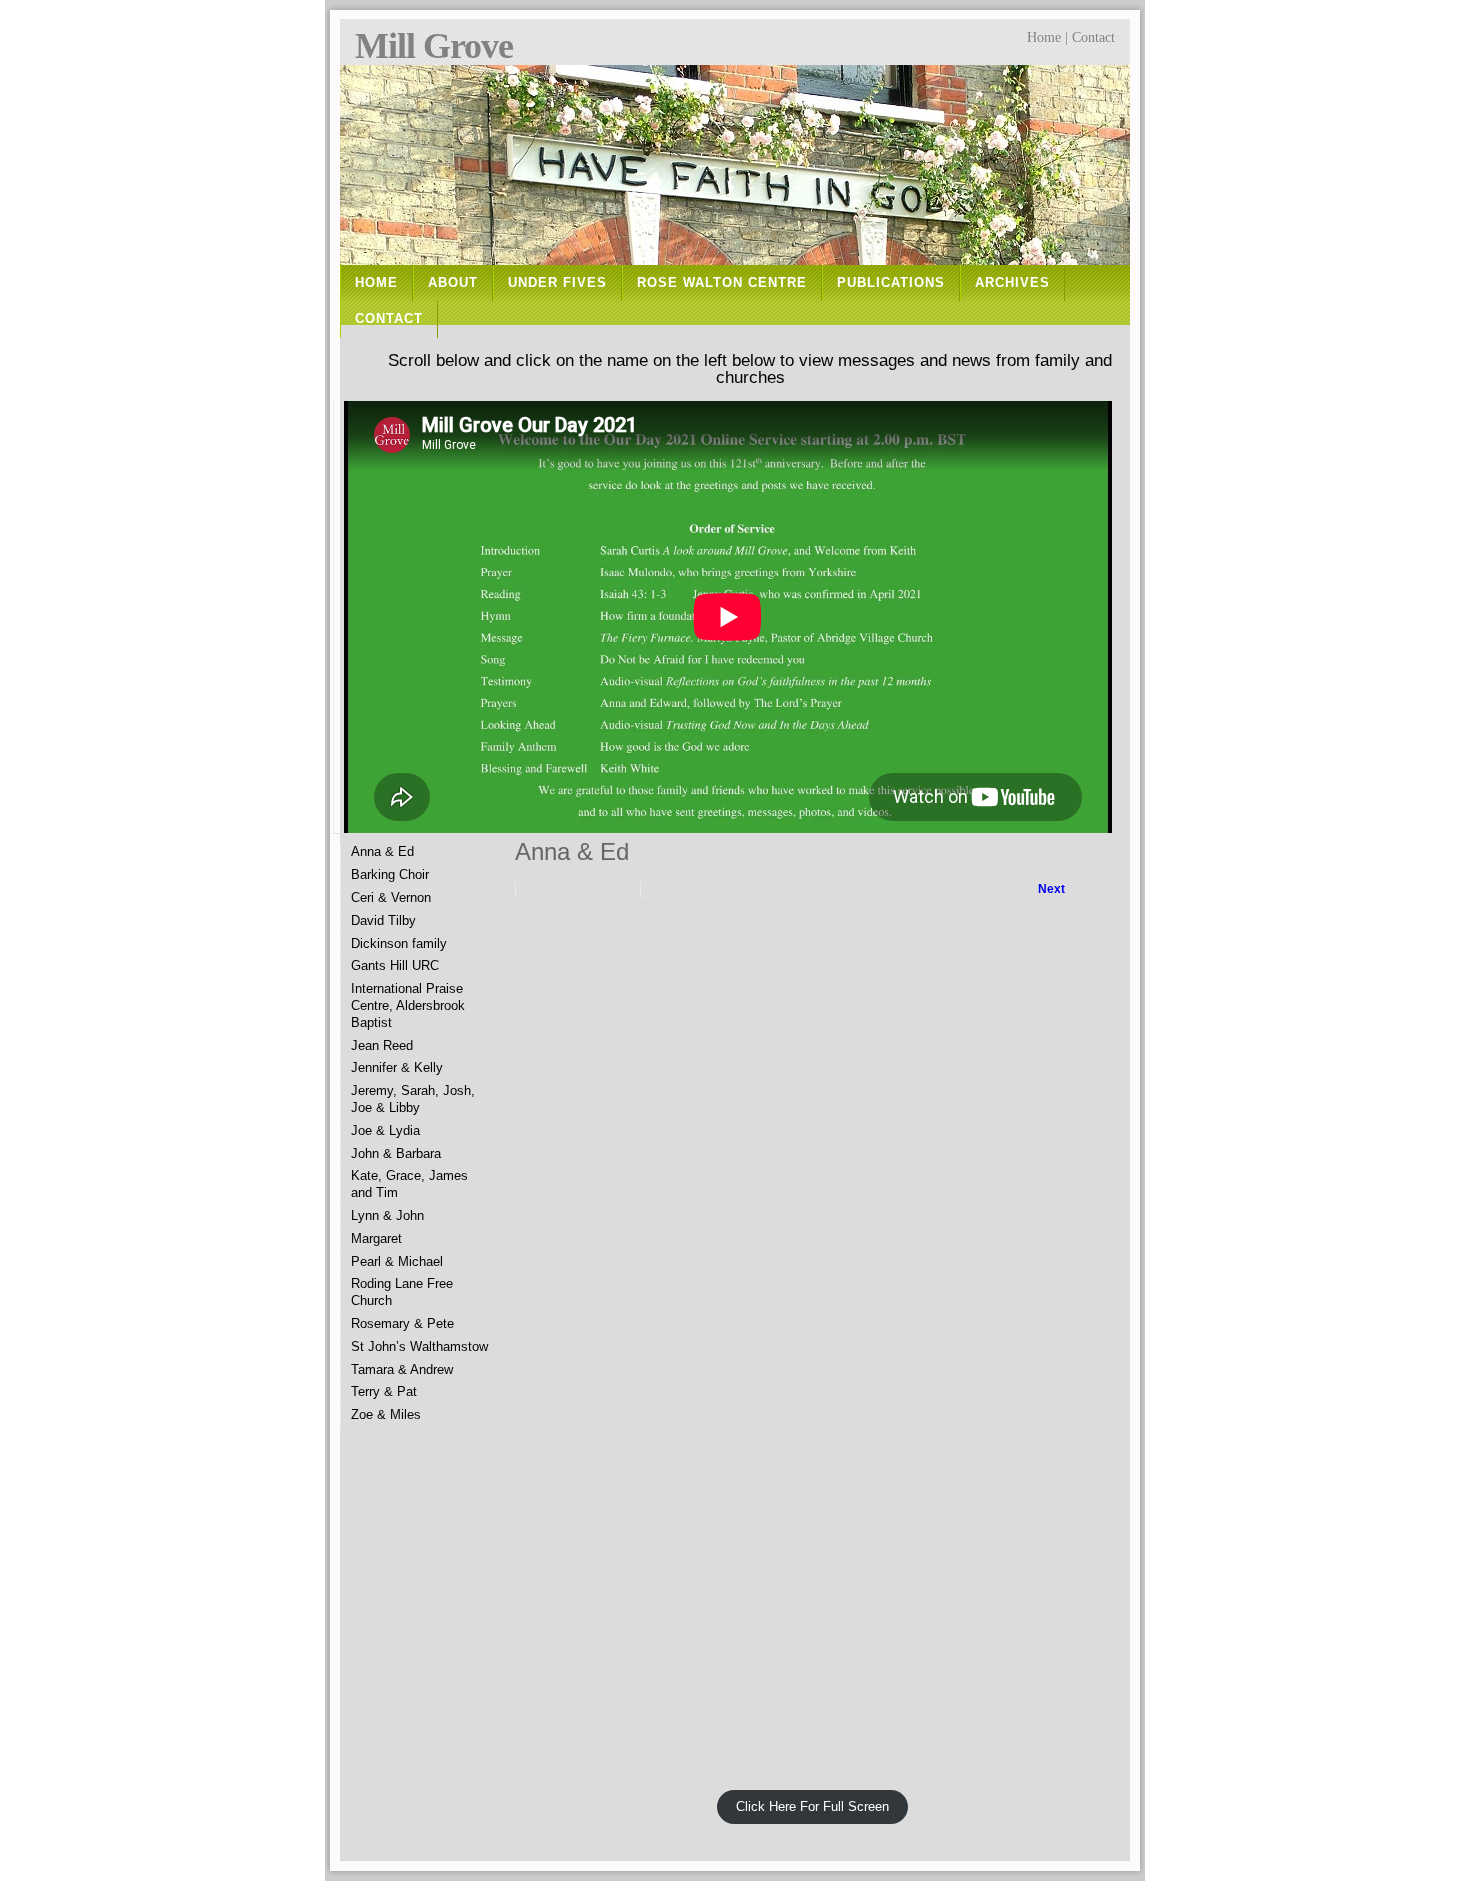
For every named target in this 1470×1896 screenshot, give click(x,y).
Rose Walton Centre (722, 282)
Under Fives (557, 282)
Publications (891, 282)
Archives (1012, 282)
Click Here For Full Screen (812, 1807)
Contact (1093, 37)
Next (1051, 889)
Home (1044, 37)
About (453, 282)
